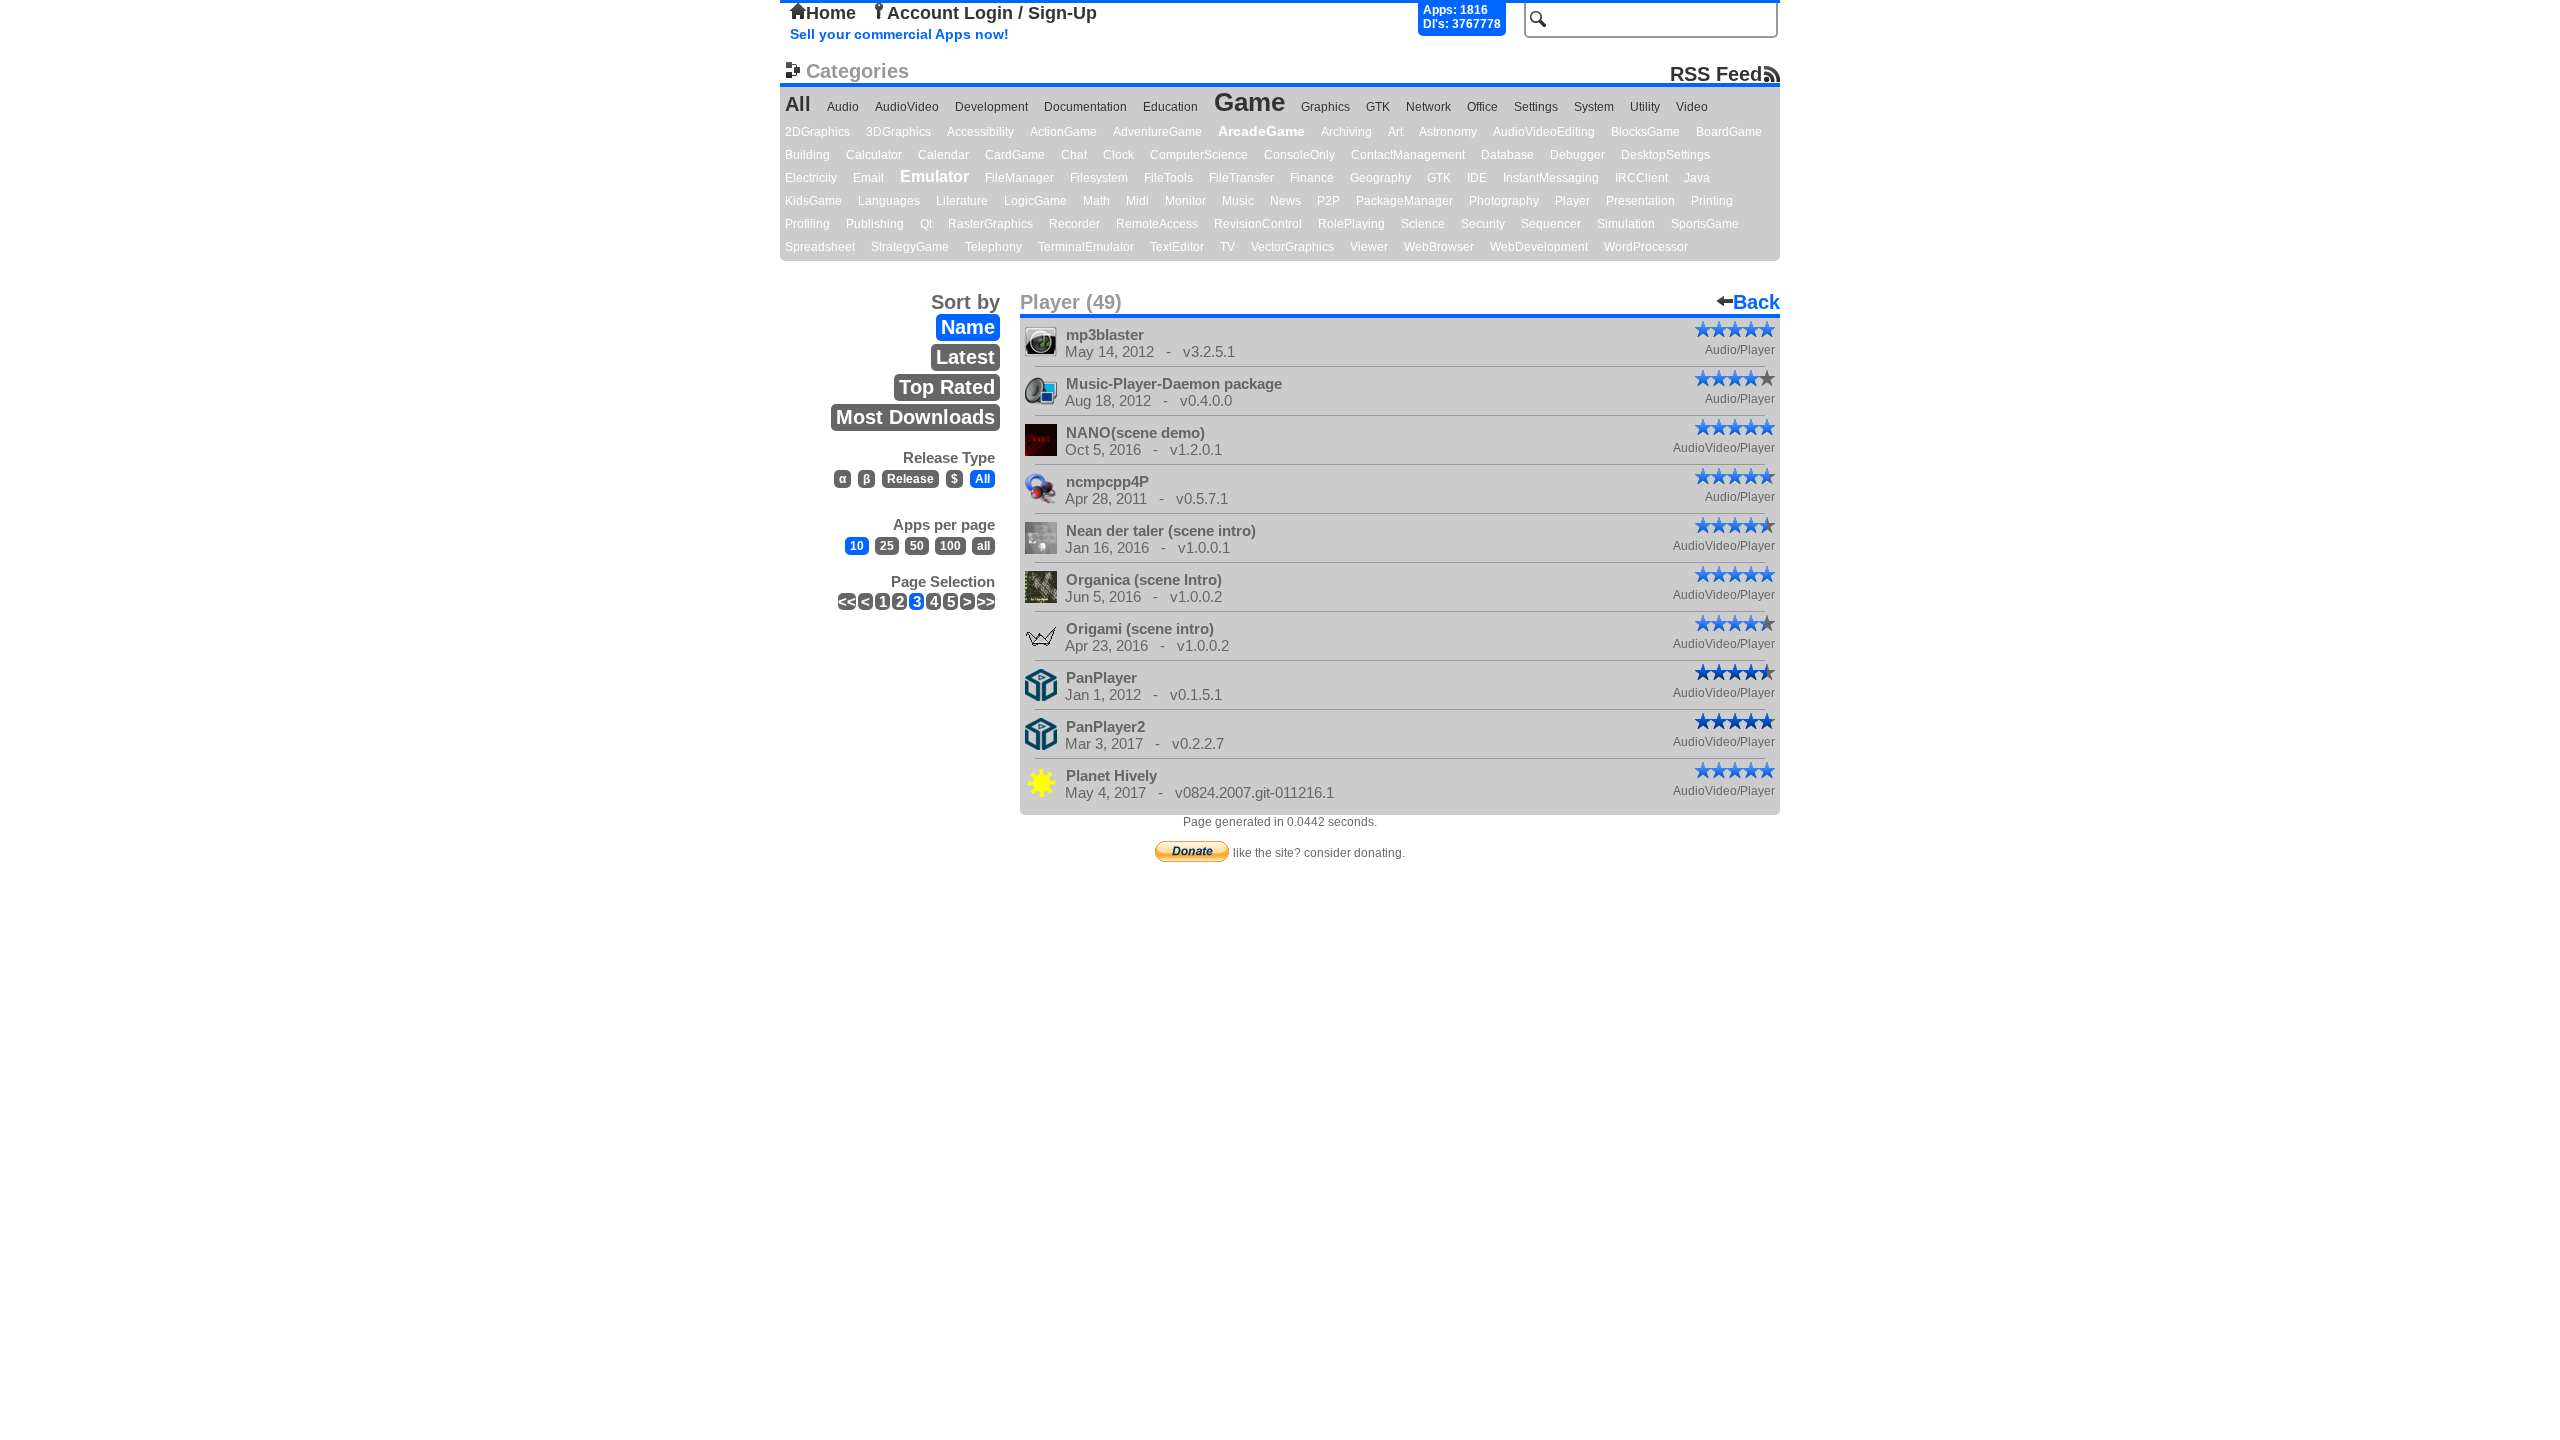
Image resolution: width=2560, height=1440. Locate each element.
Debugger (1577, 155)
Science (1423, 224)
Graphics (1325, 107)
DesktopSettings (1665, 155)
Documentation (1085, 107)
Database (1507, 155)
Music (1238, 201)
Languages (889, 201)
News (1285, 201)
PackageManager (1404, 201)
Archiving (1346, 132)
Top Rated (947, 387)
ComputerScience (1199, 155)
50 (917, 546)
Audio (843, 107)
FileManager (1019, 178)
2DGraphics (817, 132)
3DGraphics (898, 132)
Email (868, 178)
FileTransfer (1241, 178)
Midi (1137, 201)
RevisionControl (1258, 224)
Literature (962, 201)
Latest (965, 357)
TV (1227, 247)
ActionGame (1063, 132)
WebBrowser (1439, 247)
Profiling (807, 224)
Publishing (875, 224)
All (798, 104)
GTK (1378, 107)
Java (1697, 178)
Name (968, 327)
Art (1395, 132)
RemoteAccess (1157, 224)
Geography (1380, 178)
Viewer (1369, 247)
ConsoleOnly (1299, 155)
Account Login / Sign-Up (992, 13)
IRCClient (1641, 178)
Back (1756, 302)
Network (1428, 107)
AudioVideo (907, 107)
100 (950, 546)
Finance (1312, 178)
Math (1096, 201)
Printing (1712, 201)
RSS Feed (1716, 73)
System (1594, 107)
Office (1482, 107)
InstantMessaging (1551, 178)
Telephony (993, 247)
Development (991, 107)
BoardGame (1729, 132)
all (983, 546)
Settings (1536, 107)
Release (910, 479)
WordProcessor (1646, 247)
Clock (1118, 155)
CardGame (1015, 155)
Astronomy (1448, 132)
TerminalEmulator (1086, 247)
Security (1483, 224)
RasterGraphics (990, 224)
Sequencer (1551, 224)
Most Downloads (915, 417)
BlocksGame (1645, 132)
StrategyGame (910, 247)
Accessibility (980, 132)
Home (831, 13)
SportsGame (1705, 224)
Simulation (1626, 224)
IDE (1477, 178)
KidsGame (813, 201)
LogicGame (1035, 201)
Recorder (1074, 224)
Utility (1645, 107)
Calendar (943, 155)
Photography (1504, 201)
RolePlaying (1351, 224)
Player (1572, 201)
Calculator (874, 155)
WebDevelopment (1539, 247)
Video (1692, 107)
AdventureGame (1157, 132)
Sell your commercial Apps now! (899, 34)
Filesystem (1099, 178)
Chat (1074, 155)
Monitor (1185, 201)
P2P (1328, 201)
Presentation (1640, 201)
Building (807, 155)
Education (1170, 107)
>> (986, 601)
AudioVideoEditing (1544, 132)
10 (857, 546)
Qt (926, 224)
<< (847, 601)
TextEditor (1177, 247)
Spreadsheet (820, 247)
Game (1249, 102)
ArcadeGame (1261, 131)
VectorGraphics (1292, 247)
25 (887, 546)
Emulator (934, 176)
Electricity (811, 178)
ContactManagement (1408, 155)
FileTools (1168, 178)
